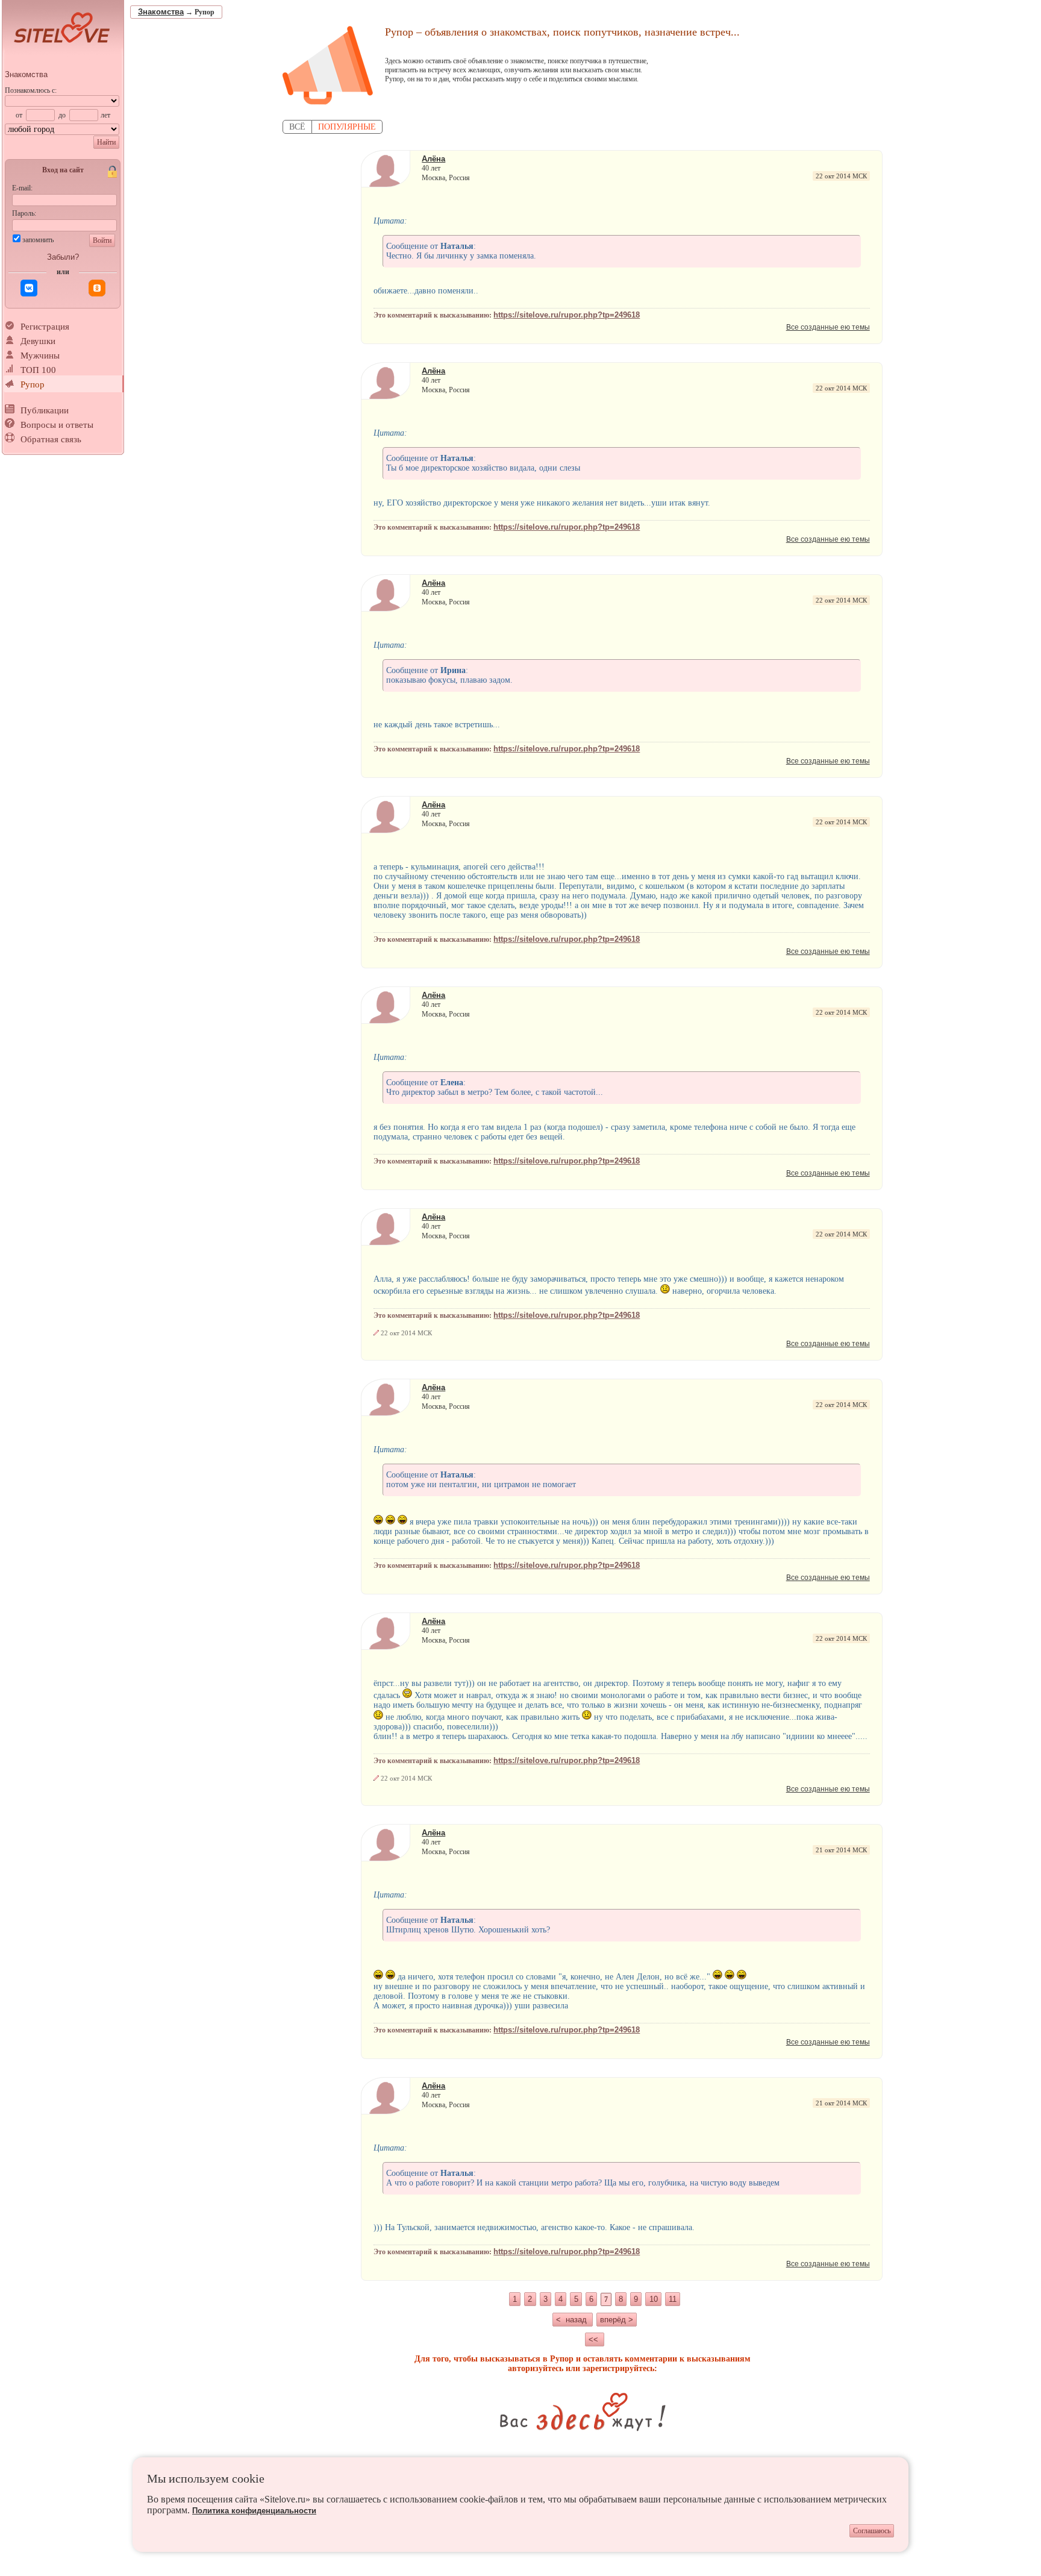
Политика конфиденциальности (254, 2511)
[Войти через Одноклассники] (97, 288)
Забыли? (63, 257)
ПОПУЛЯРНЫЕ (347, 127)
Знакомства (26, 74)
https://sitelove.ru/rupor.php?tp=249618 (567, 315)
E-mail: (22, 188)
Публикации (45, 410)
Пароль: (24, 213)
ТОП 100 (38, 370)
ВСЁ (297, 127)
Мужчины (40, 356)
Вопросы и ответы (57, 425)
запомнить (38, 240)
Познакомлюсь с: (31, 90)
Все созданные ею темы (828, 327)
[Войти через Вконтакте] (29, 288)
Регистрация (45, 327)
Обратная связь (51, 439)
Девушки (38, 341)
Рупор (33, 384)
